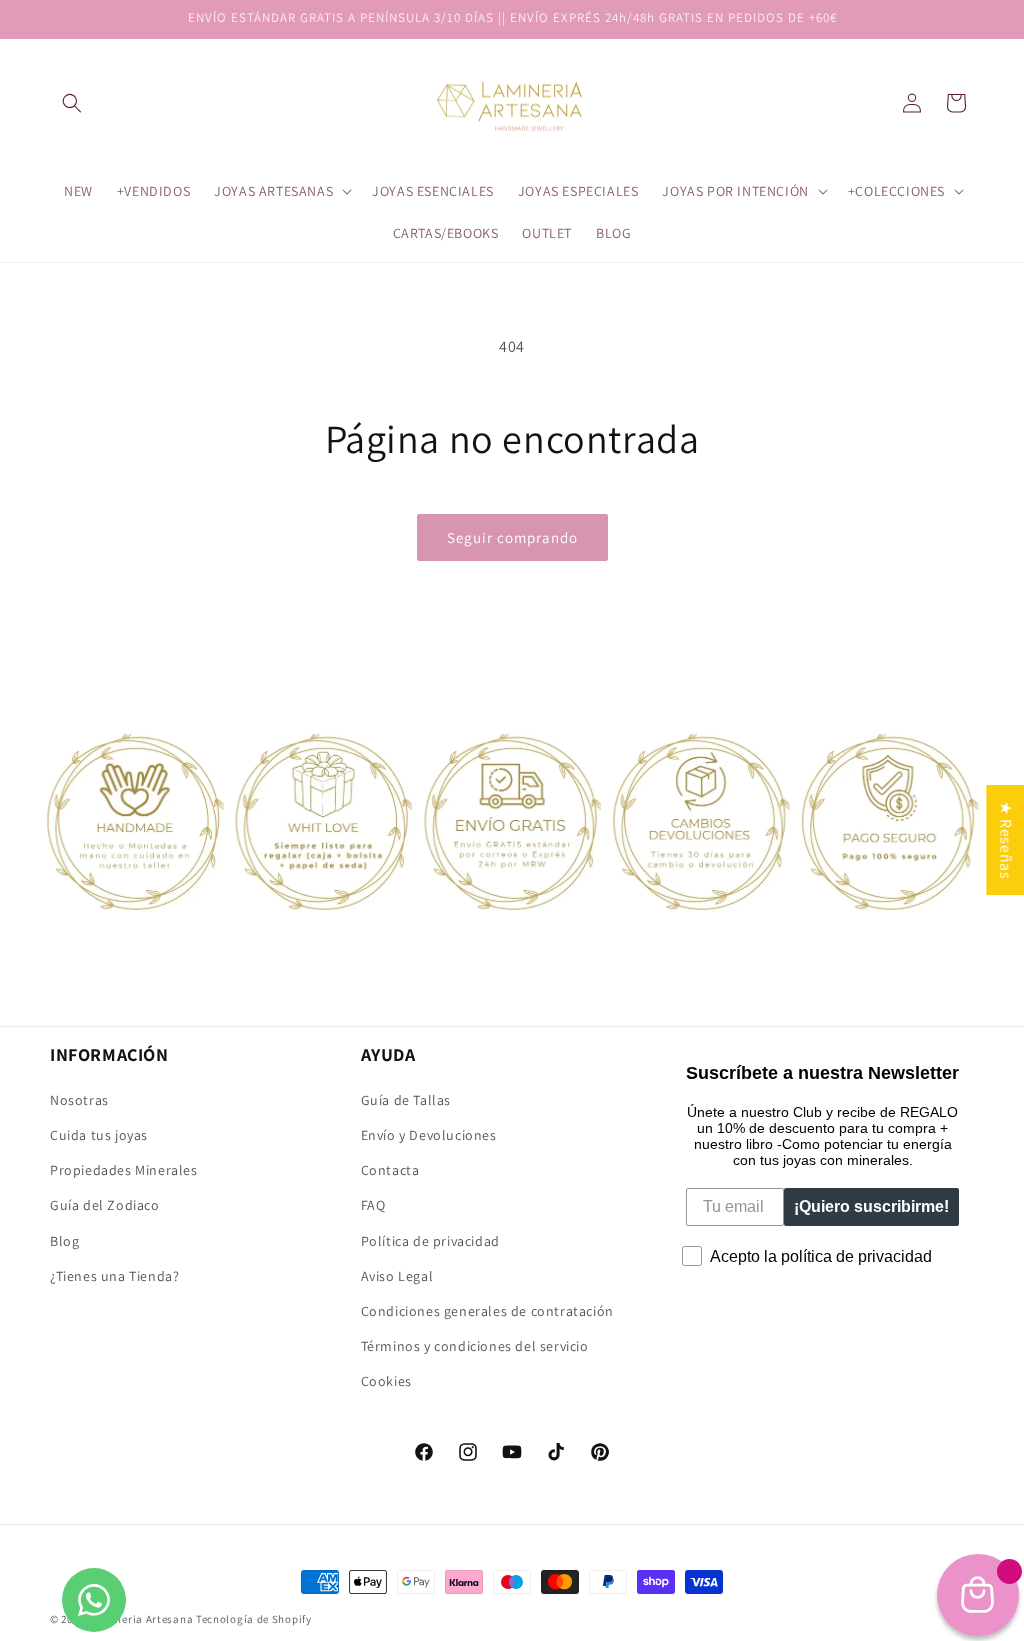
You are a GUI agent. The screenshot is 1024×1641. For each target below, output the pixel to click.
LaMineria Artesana (142, 1619)
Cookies (386, 1381)
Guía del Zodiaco (105, 1205)
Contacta (390, 1170)
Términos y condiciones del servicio (475, 1346)
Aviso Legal (397, 1276)
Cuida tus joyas (99, 1135)
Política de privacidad (430, 1241)
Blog (64, 1241)
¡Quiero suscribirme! (871, 1206)
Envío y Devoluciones (429, 1135)
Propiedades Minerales (124, 1170)
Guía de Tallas (406, 1100)
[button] (72, 103)
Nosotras (79, 1100)
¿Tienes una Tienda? (114, 1276)
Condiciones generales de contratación (487, 1311)
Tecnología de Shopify (254, 1619)
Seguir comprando (512, 537)
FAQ (373, 1205)
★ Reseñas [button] (1005, 839)
